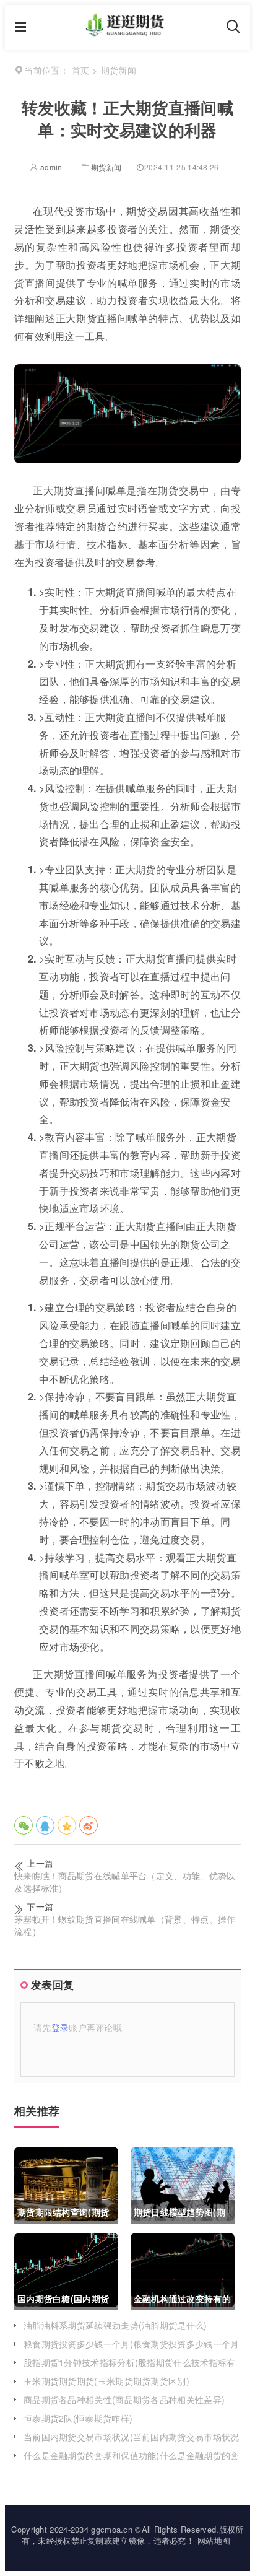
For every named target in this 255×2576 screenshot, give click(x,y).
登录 (60, 2027)
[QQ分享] (45, 1825)
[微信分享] (24, 1825)
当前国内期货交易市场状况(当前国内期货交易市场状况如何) (132, 2443)
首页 (81, 70)
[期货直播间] (127, 32)
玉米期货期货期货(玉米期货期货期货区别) (106, 2381)
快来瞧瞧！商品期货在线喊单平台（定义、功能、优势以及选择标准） (125, 1882)
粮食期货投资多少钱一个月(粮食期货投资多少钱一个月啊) (132, 2350)
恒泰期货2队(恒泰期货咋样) (78, 2418)
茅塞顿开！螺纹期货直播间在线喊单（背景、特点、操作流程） (125, 1925)
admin (50, 167)
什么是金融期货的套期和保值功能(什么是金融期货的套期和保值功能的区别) (132, 2461)
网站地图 (214, 2540)
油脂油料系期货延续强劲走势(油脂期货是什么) (115, 2325)
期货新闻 (106, 167)
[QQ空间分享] (67, 1825)
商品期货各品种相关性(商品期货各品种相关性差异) (124, 2399)
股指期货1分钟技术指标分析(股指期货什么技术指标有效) (130, 2369)
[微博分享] (89, 1825)
